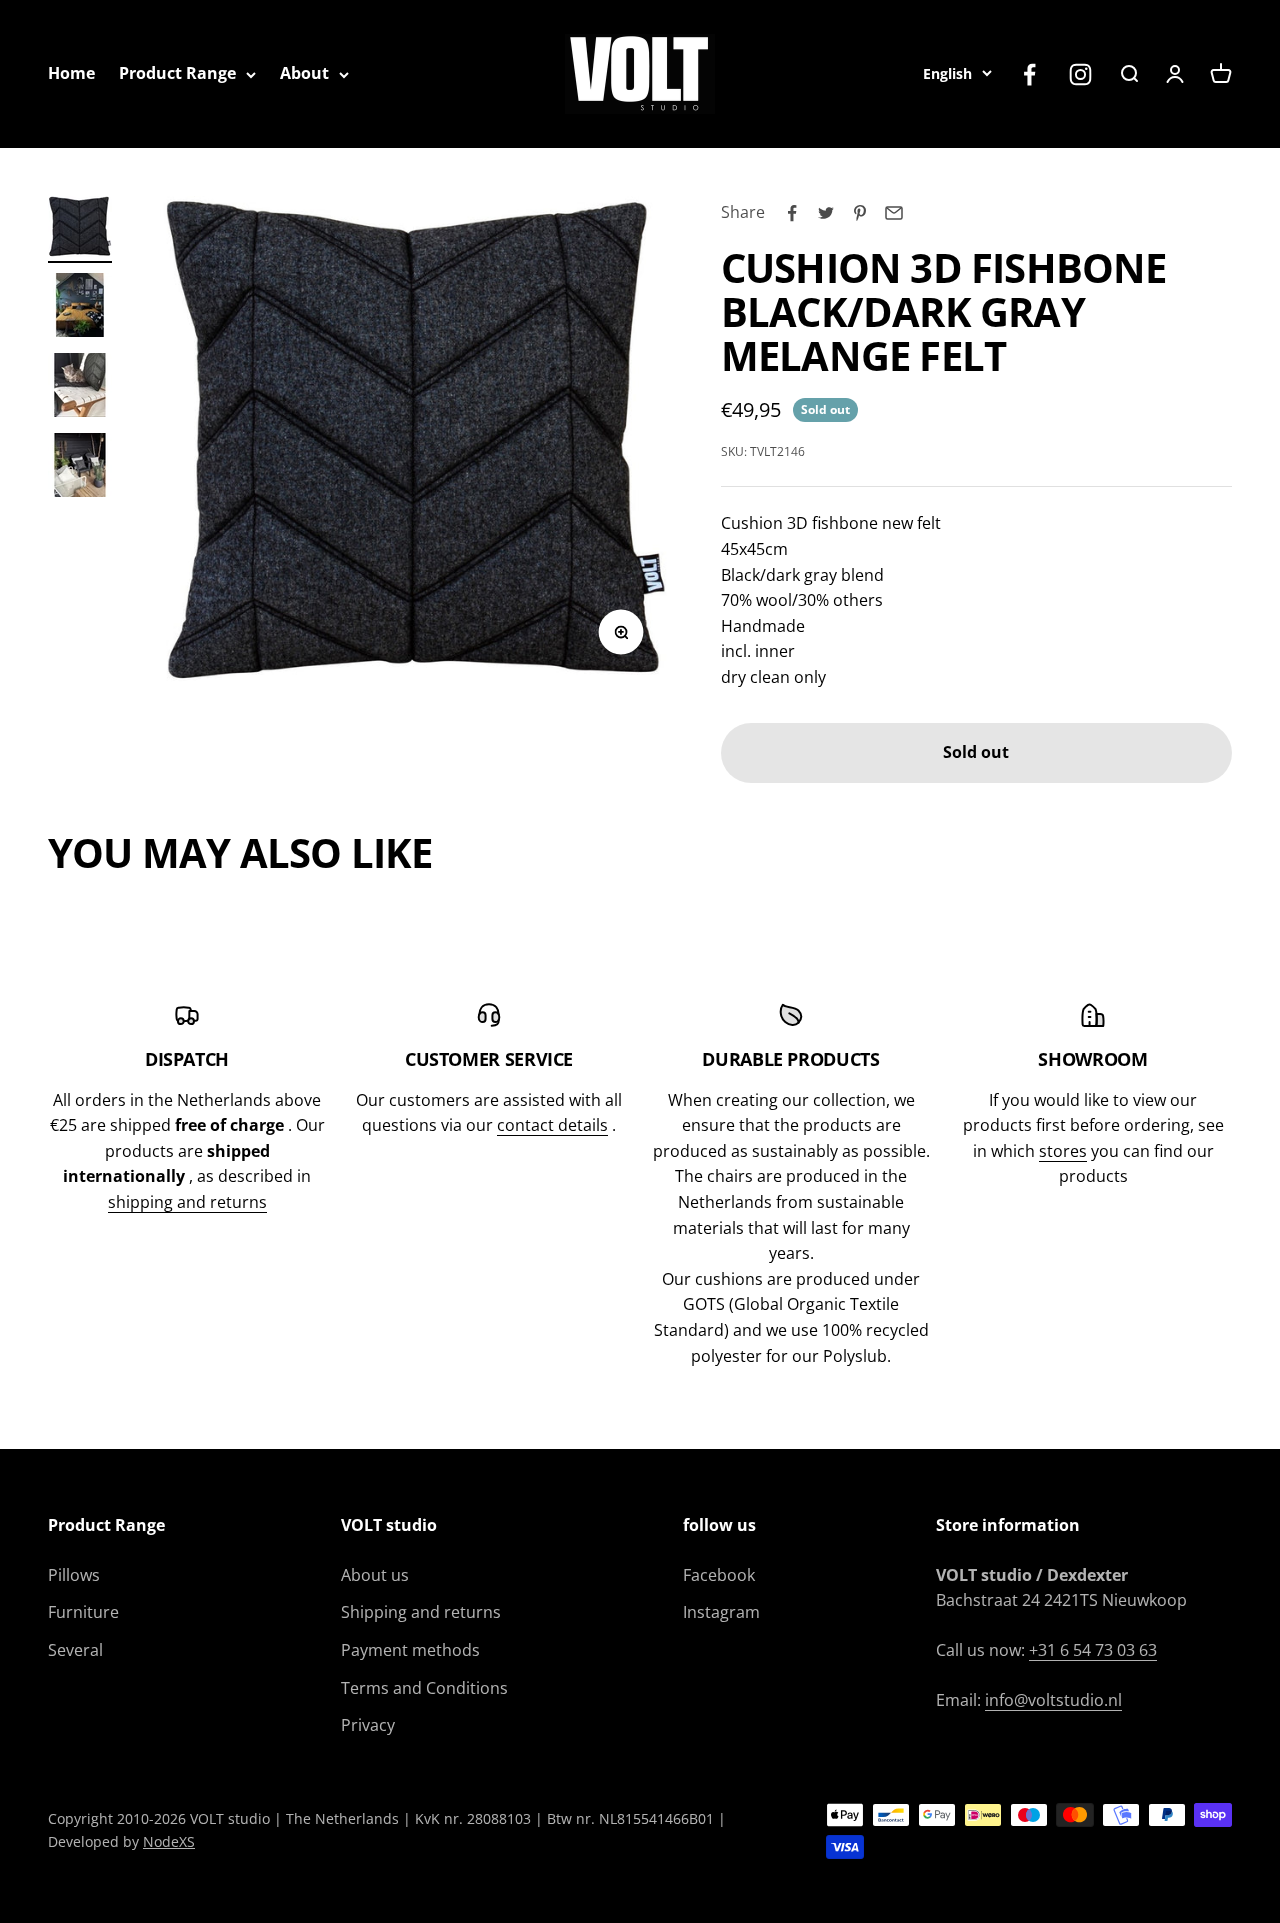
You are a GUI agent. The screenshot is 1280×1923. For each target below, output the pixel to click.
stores (1063, 1151)
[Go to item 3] (80, 388)
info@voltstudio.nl (1053, 1700)
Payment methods (410, 1650)
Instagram (721, 1612)
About (304, 73)
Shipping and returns (421, 1612)
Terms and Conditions (424, 1688)
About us (375, 1575)
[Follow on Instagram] (1080, 74)
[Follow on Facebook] (1029, 74)
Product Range (177, 73)
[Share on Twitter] (826, 213)
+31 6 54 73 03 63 (1093, 1650)
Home (71, 73)
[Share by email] (894, 213)
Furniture (83, 1612)
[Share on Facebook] (792, 213)
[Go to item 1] (80, 229)
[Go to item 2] (80, 308)
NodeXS (169, 1841)
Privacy (368, 1725)
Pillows (74, 1575)
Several (75, 1650)
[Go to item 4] (80, 468)
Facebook (719, 1575)
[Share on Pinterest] (860, 213)
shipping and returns (187, 1202)
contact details (552, 1125)
